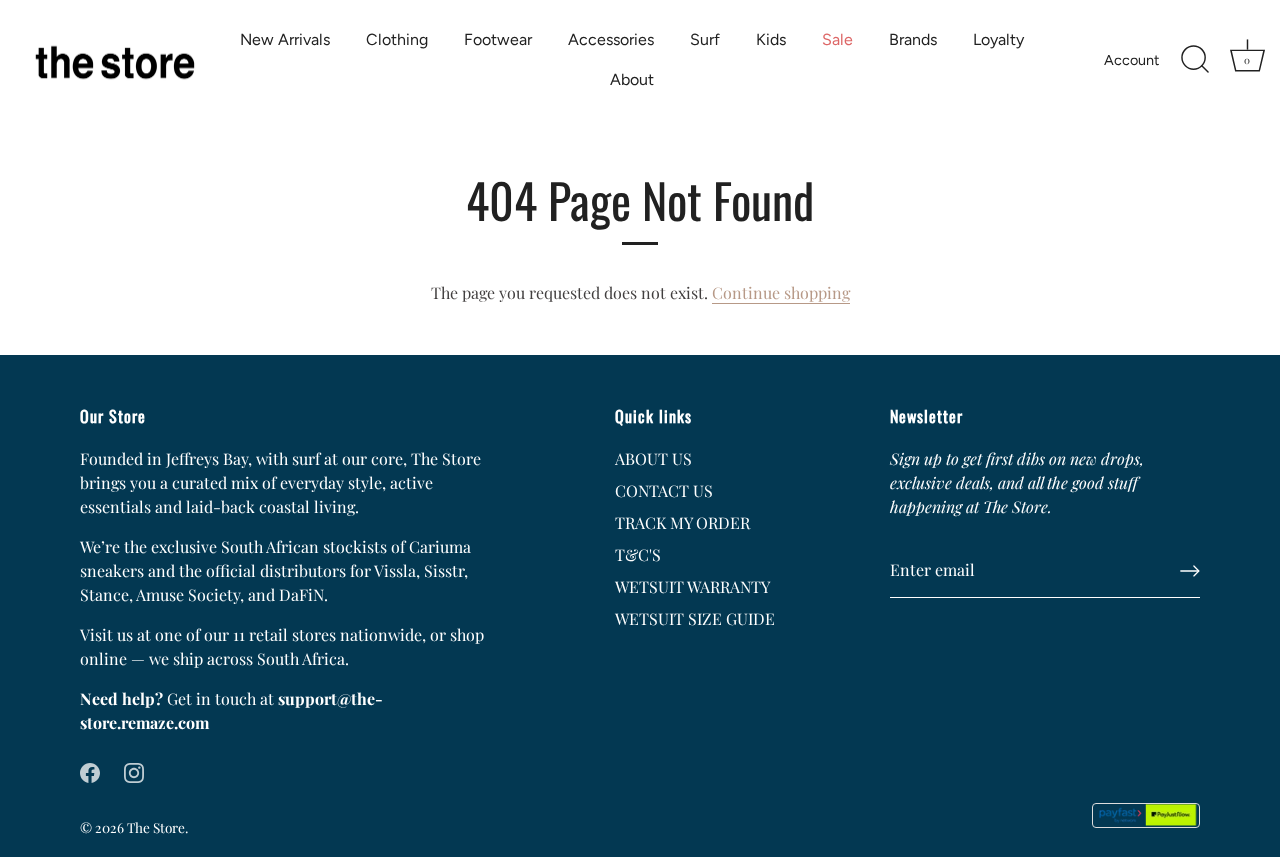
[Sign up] (1190, 571)
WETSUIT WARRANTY (692, 586)
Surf (705, 39)
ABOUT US (653, 458)
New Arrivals (285, 39)
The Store (156, 827)
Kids (771, 39)
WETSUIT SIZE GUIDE (695, 618)
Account (1131, 60)
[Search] (1195, 60)
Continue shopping (781, 292)
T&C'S (638, 554)
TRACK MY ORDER (682, 522)
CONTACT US (664, 490)
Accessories (611, 39)
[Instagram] (134, 770)
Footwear (498, 39)
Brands (913, 39)
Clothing (397, 39)
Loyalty (998, 39)
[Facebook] (90, 770)
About (632, 79)
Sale (837, 39)
